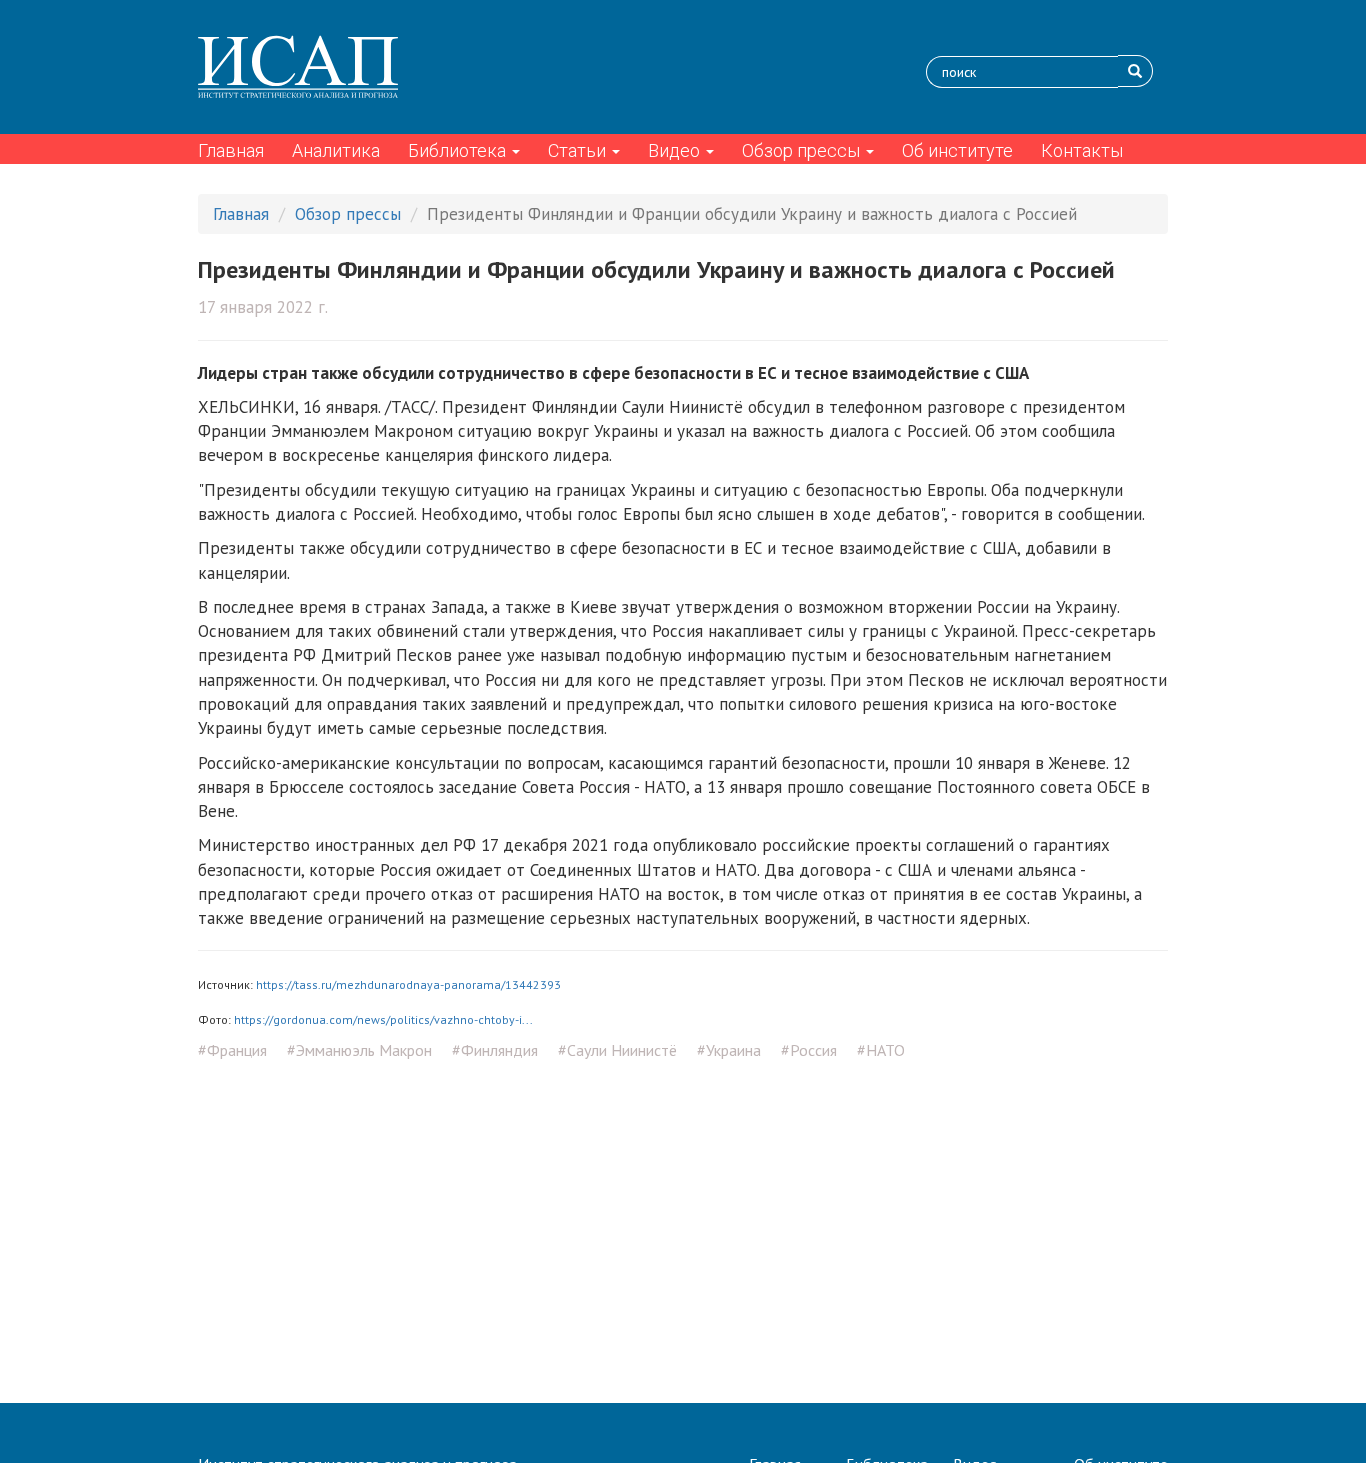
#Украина (729, 1050)
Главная (231, 150)
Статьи (579, 150)
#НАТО (881, 1050)
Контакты (1082, 150)
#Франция (232, 1050)
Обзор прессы (803, 150)
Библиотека (459, 150)
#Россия (809, 1050)
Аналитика (336, 150)
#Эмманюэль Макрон (359, 1050)
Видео (676, 150)
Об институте (957, 150)
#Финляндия (495, 1050)
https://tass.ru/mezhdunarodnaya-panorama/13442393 (408, 984)
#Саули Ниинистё (617, 1050)
